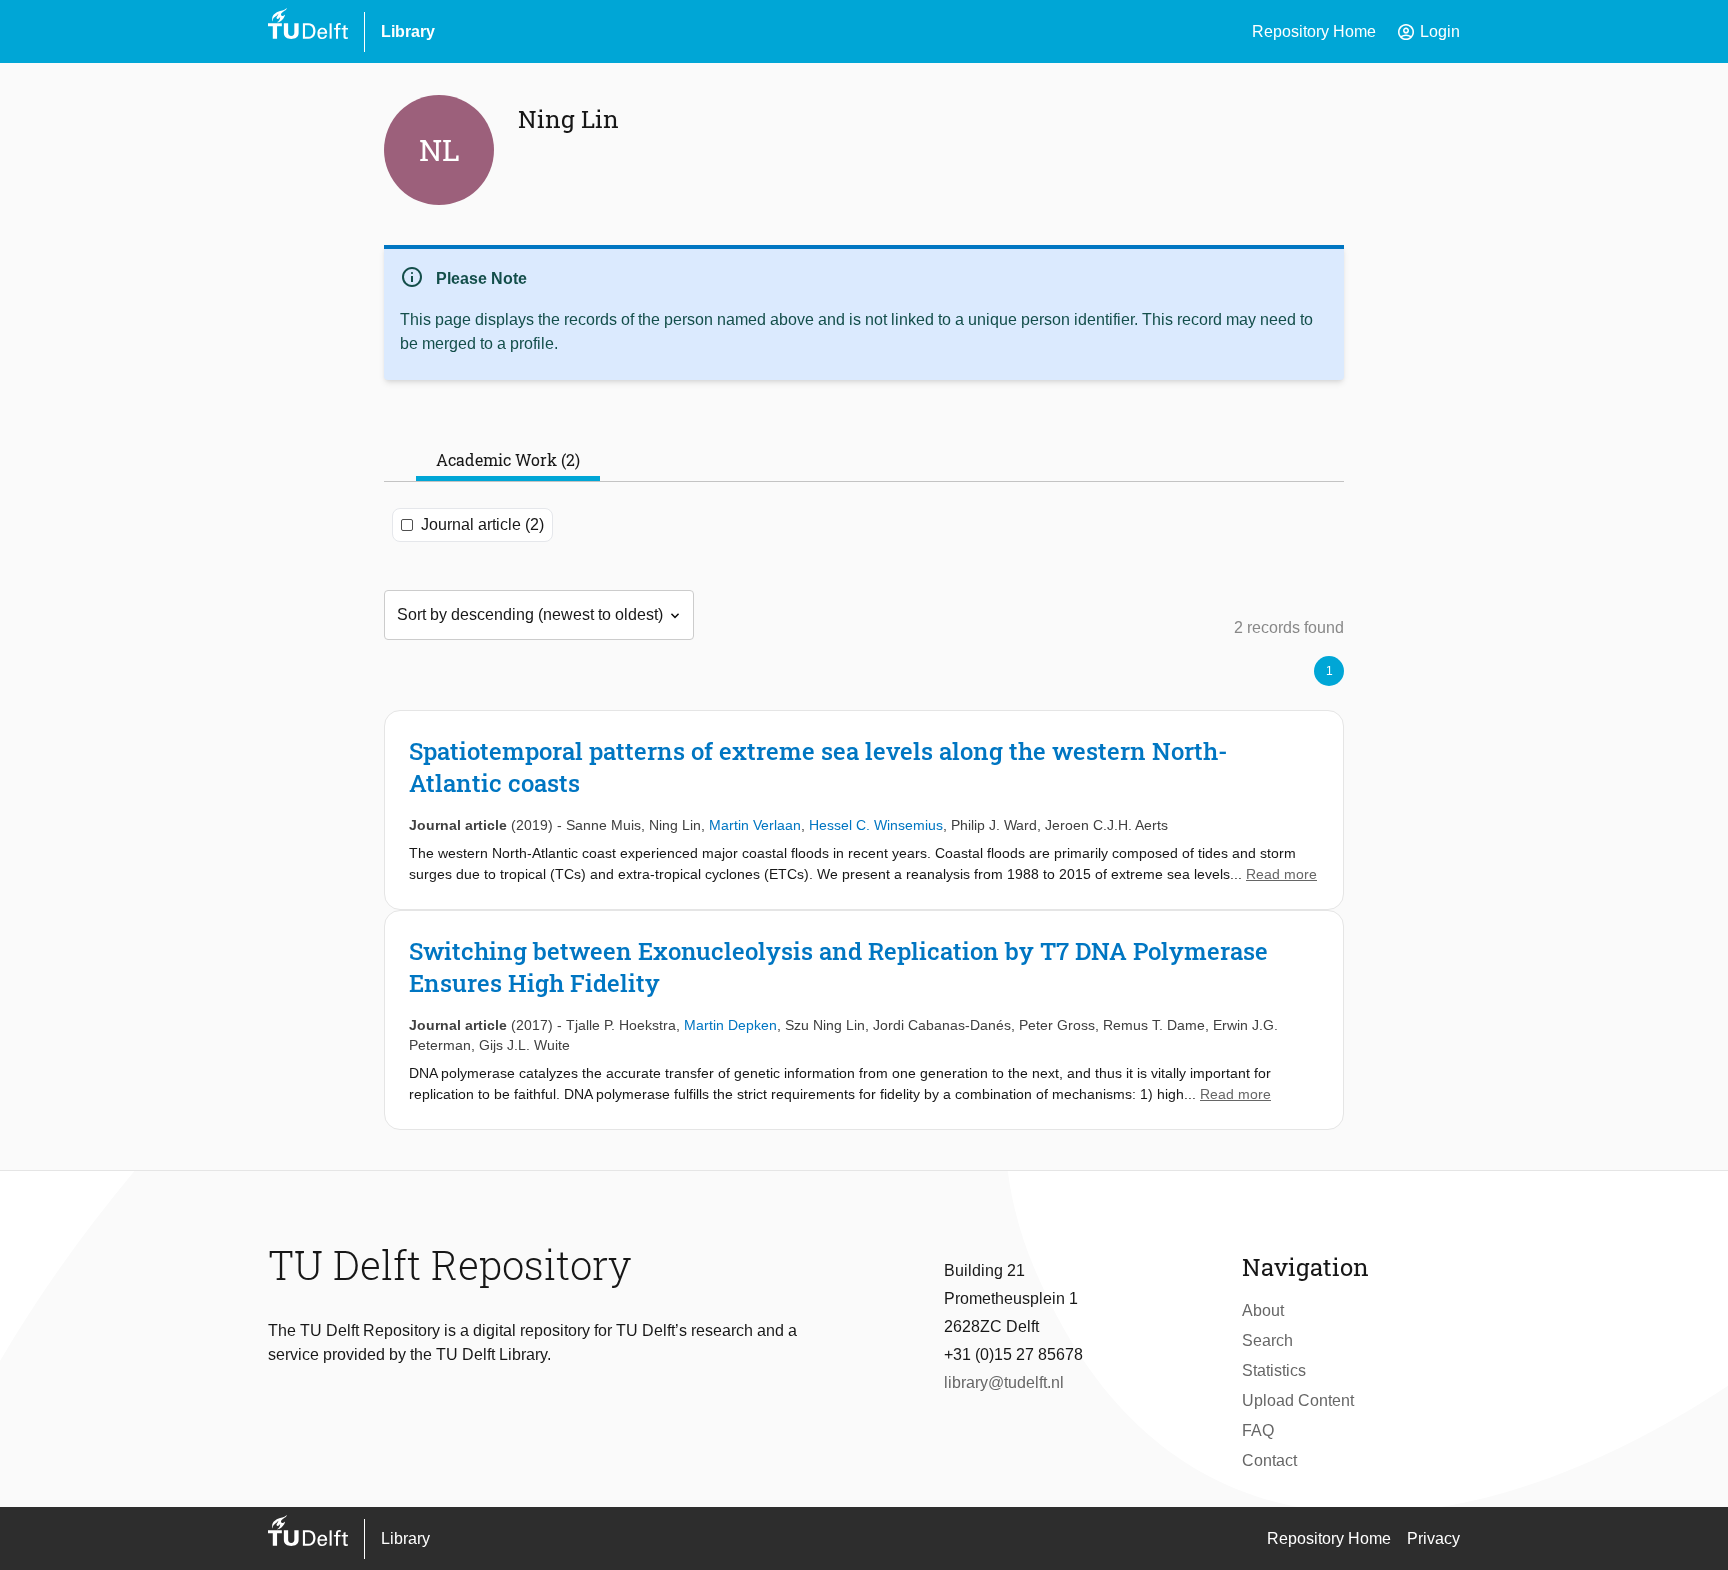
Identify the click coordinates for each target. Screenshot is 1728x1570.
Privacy (1433, 1538)
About (1263, 1310)
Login (1428, 32)
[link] (864, 810)
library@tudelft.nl (1004, 1382)
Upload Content (1298, 1400)
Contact (1269, 1460)
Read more (1281, 874)
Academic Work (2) (508, 459)
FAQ (1258, 1430)
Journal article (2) (482, 524)
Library (408, 31)
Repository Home (1314, 31)
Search (1267, 1340)
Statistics (1274, 1370)
